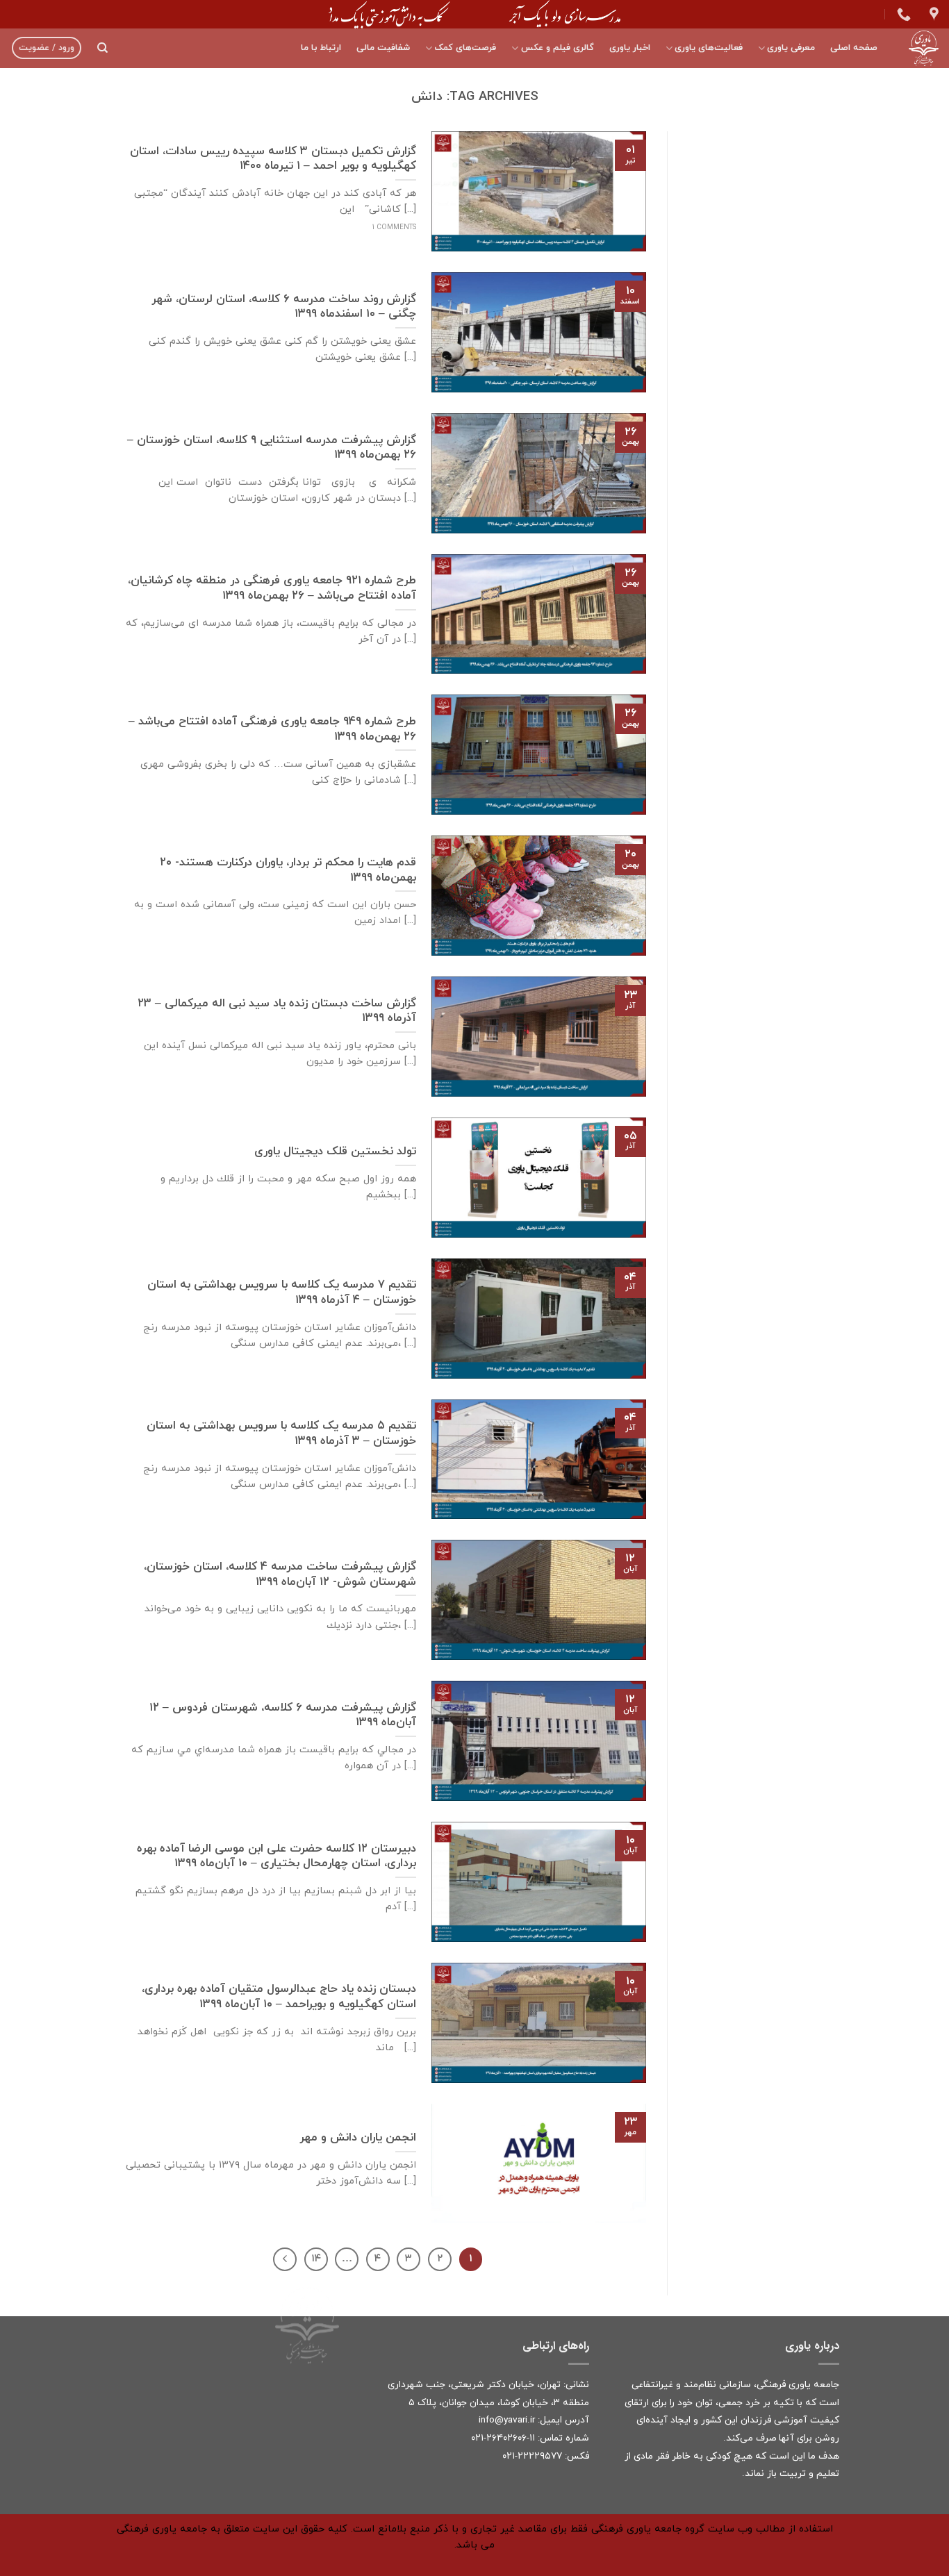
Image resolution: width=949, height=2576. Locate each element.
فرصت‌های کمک (465, 48)
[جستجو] (102, 48)
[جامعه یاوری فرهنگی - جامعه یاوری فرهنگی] (918, 48)
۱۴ (316, 2259)
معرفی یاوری (791, 48)
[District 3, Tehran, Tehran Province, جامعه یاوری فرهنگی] (932, 14)
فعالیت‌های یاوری (709, 48)
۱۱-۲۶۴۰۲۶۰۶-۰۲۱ (503, 2438)
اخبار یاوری (630, 48)
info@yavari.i (505, 2420)
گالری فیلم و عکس (557, 48)
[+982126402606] (902, 14)
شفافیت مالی (383, 48)
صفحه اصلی (854, 48)
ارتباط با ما (321, 48)
